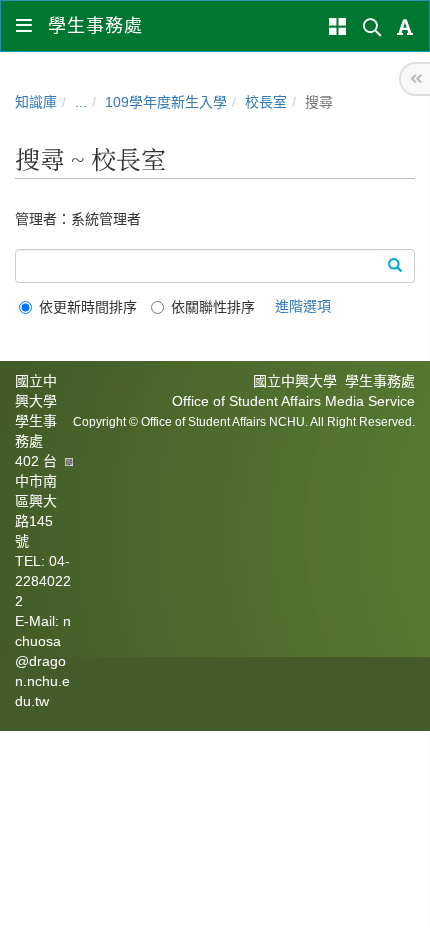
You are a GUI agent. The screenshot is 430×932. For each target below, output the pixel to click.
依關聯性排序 (213, 307)
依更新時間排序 (88, 307)
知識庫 (36, 102)
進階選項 (303, 306)
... (81, 102)
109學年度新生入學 (166, 102)
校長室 (266, 102)
